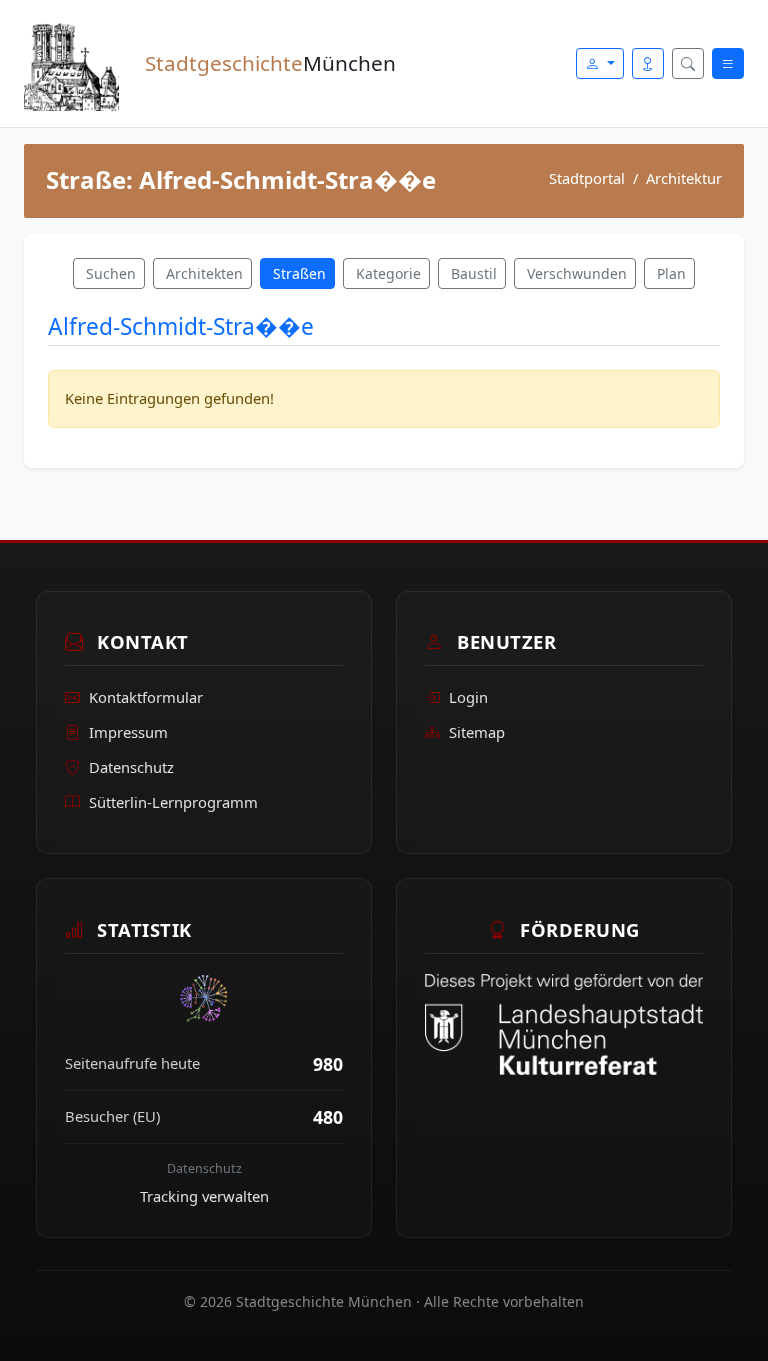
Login (468, 697)
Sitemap (477, 732)
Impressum (128, 732)
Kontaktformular (146, 697)
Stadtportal (587, 178)
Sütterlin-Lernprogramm (173, 802)
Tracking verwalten (204, 1196)
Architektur (684, 178)
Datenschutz (131, 767)
